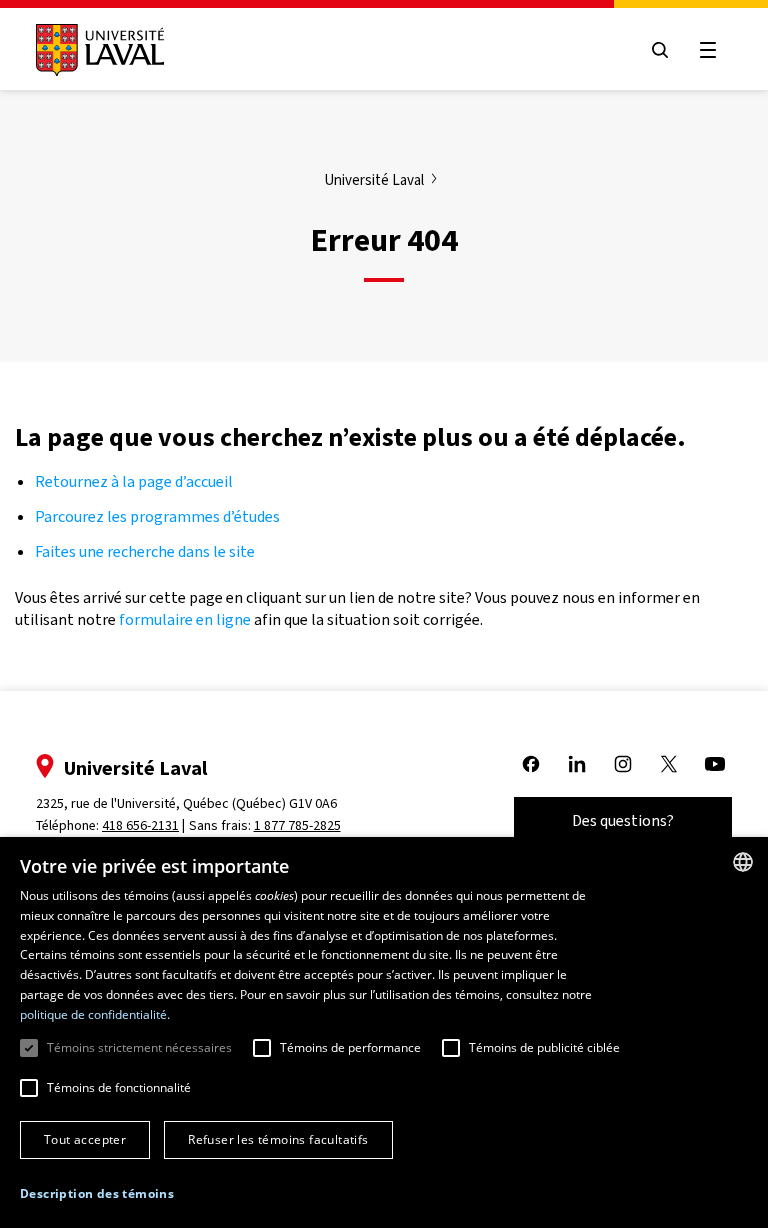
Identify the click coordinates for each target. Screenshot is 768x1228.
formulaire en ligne (185, 619)
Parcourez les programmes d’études (157, 516)
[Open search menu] (660, 50)
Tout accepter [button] (85, 1139)
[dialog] (384, 1032)
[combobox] (743, 862)
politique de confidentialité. (95, 1014)
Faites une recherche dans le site (145, 551)
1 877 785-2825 (297, 825)
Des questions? (623, 820)
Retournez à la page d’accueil (135, 481)
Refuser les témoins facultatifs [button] (278, 1139)
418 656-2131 (140, 825)
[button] (97, 1194)
